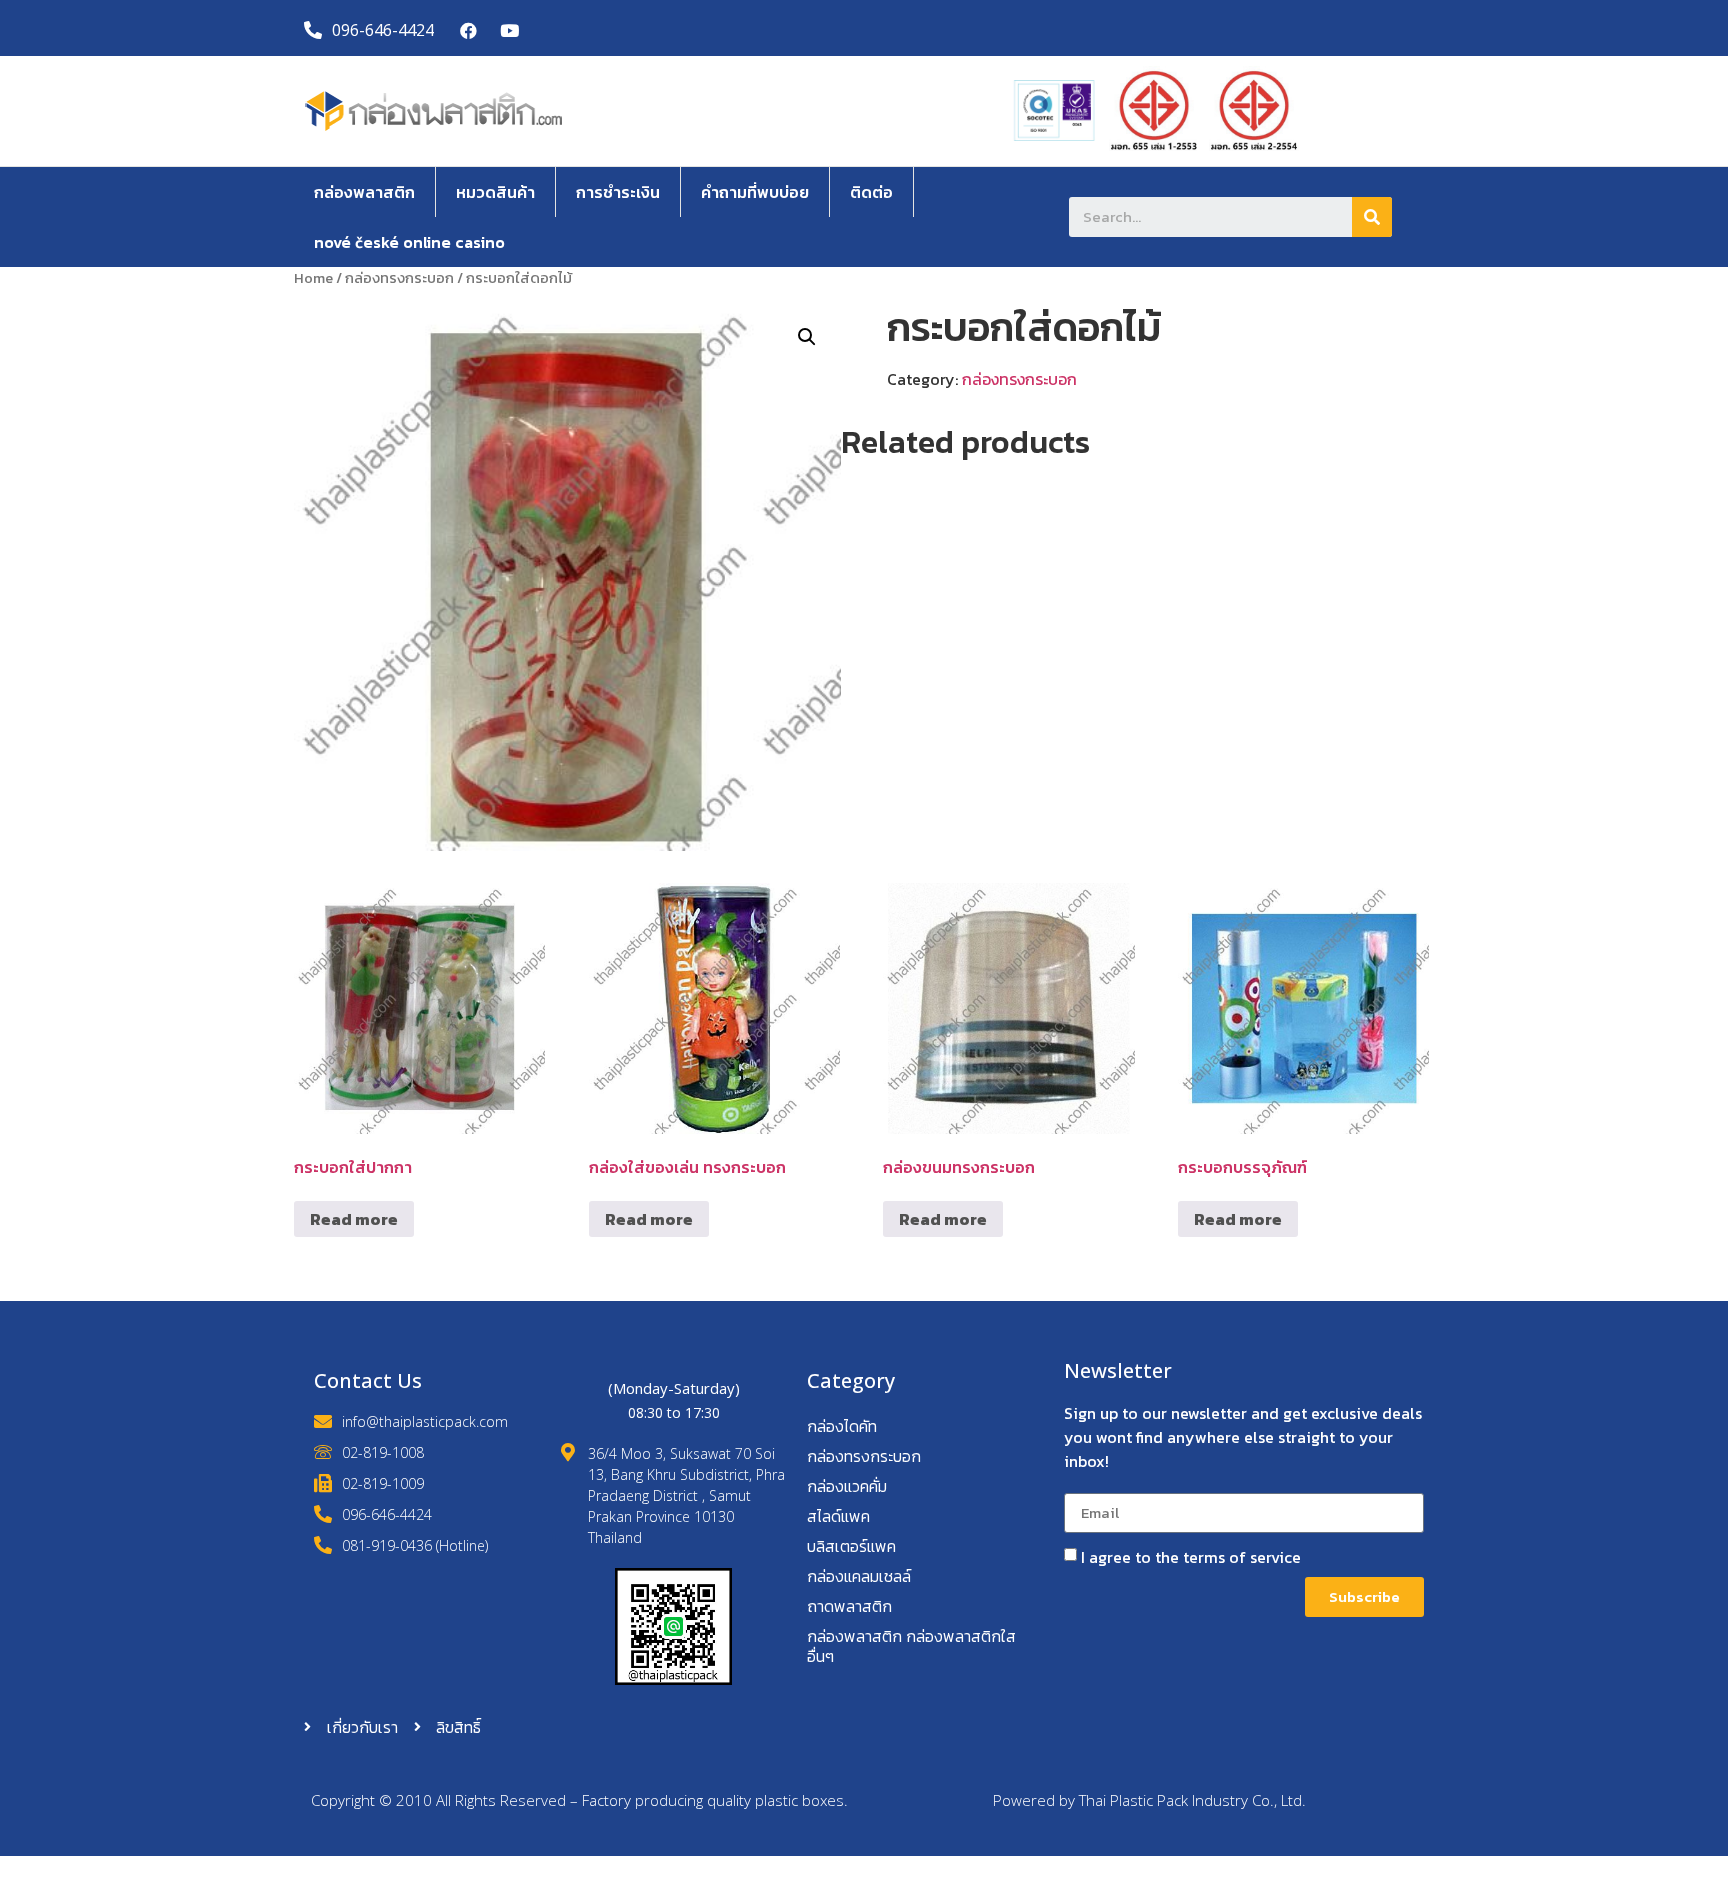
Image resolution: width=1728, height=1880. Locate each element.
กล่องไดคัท (842, 1426)
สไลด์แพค (838, 1516)
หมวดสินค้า (495, 192)
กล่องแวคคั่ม (847, 1486)
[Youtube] (509, 30)
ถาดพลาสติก (849, 1606)
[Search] (1372, 217)
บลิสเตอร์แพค (851, 1546)
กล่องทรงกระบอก (399, 278)
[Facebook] (469, 30)
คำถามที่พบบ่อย (755, 192)
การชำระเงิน (618, 192)
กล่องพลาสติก (364, 192)
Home (313, 278)
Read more (354, 1219)
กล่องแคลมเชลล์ (859, 1576)
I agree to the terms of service (1191, 1557)
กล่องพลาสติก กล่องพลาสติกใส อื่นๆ (911, 1646)
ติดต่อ (871, 192)
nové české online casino (409, 242)
